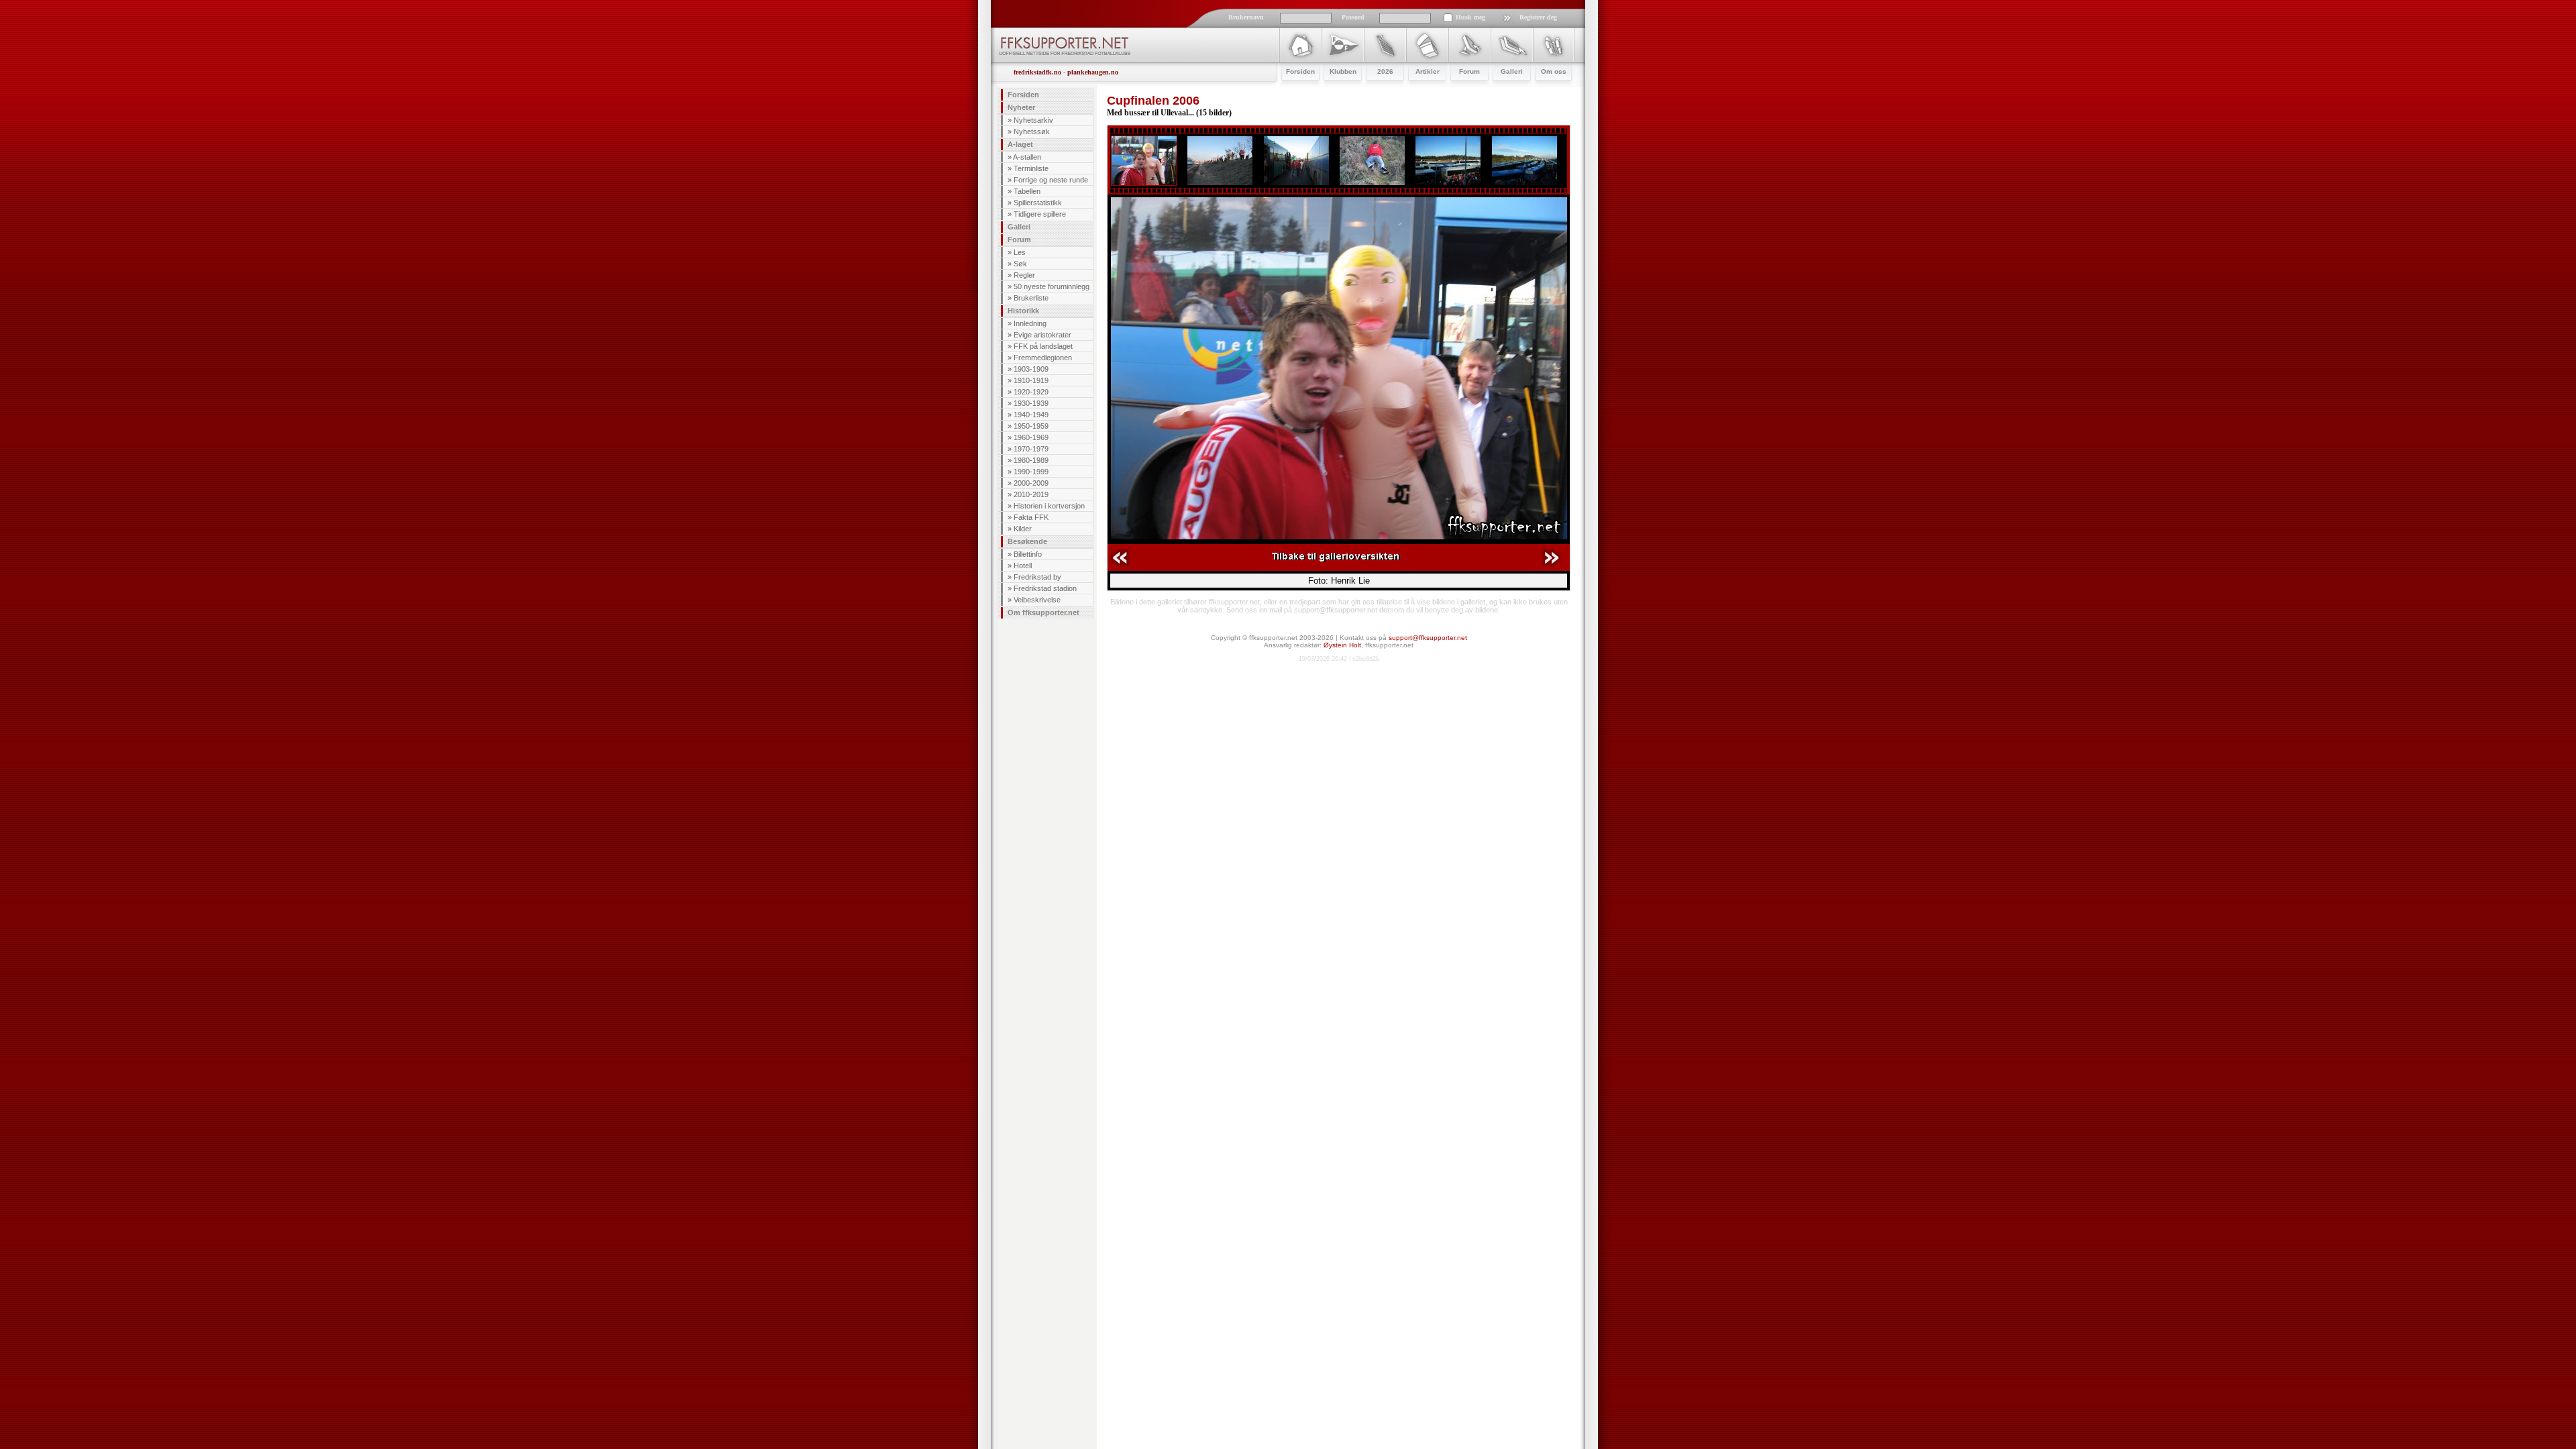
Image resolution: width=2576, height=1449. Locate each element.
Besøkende (1027, 541)
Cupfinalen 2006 (1153, 101)
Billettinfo (1028, 554)
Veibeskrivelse (1037, 600)
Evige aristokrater (1042, 335)
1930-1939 (1031, 403)
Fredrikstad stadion (1045, 588)
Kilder (1023, 529)
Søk (1020, 264)
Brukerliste (1031, 298)
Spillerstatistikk (1038, 203)
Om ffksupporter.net (1043, 612)
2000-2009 (1031, 483)
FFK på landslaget (1043, 346)
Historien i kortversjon (1049, 506)
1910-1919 (1031, 380)
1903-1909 (1031, 369)
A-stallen (1027, 157)
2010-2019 (1031, 494)
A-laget (1020, 144)
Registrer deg (1538, 17)
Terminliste (1031, 168)
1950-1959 (1031, 426)
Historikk (1023, 311)
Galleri (1019, 227)
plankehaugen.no (1093, 72)
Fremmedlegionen (1043, 358)
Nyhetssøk (1032, 131)
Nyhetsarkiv (1033, 120)
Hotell (1023, 566)
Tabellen (1027, 191)
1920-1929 (1031, 392)
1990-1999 (1031, 472)
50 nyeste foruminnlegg (1052, 286)
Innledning (1030, 323)
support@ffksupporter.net (1428, 638)
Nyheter (1021, 107)
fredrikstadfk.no (1037, 72)
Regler (1024, 275)
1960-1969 (1031, 437)
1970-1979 (1031, 449)
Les (1020, 252)
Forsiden (1023, 95)
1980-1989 (1031, 460)
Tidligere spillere (1040, 214)
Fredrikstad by (1037, 577)
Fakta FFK (1031, 517)
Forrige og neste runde (1051, 180)
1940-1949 (1031, 415)
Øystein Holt (1342, 645)
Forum (1019, 239)
